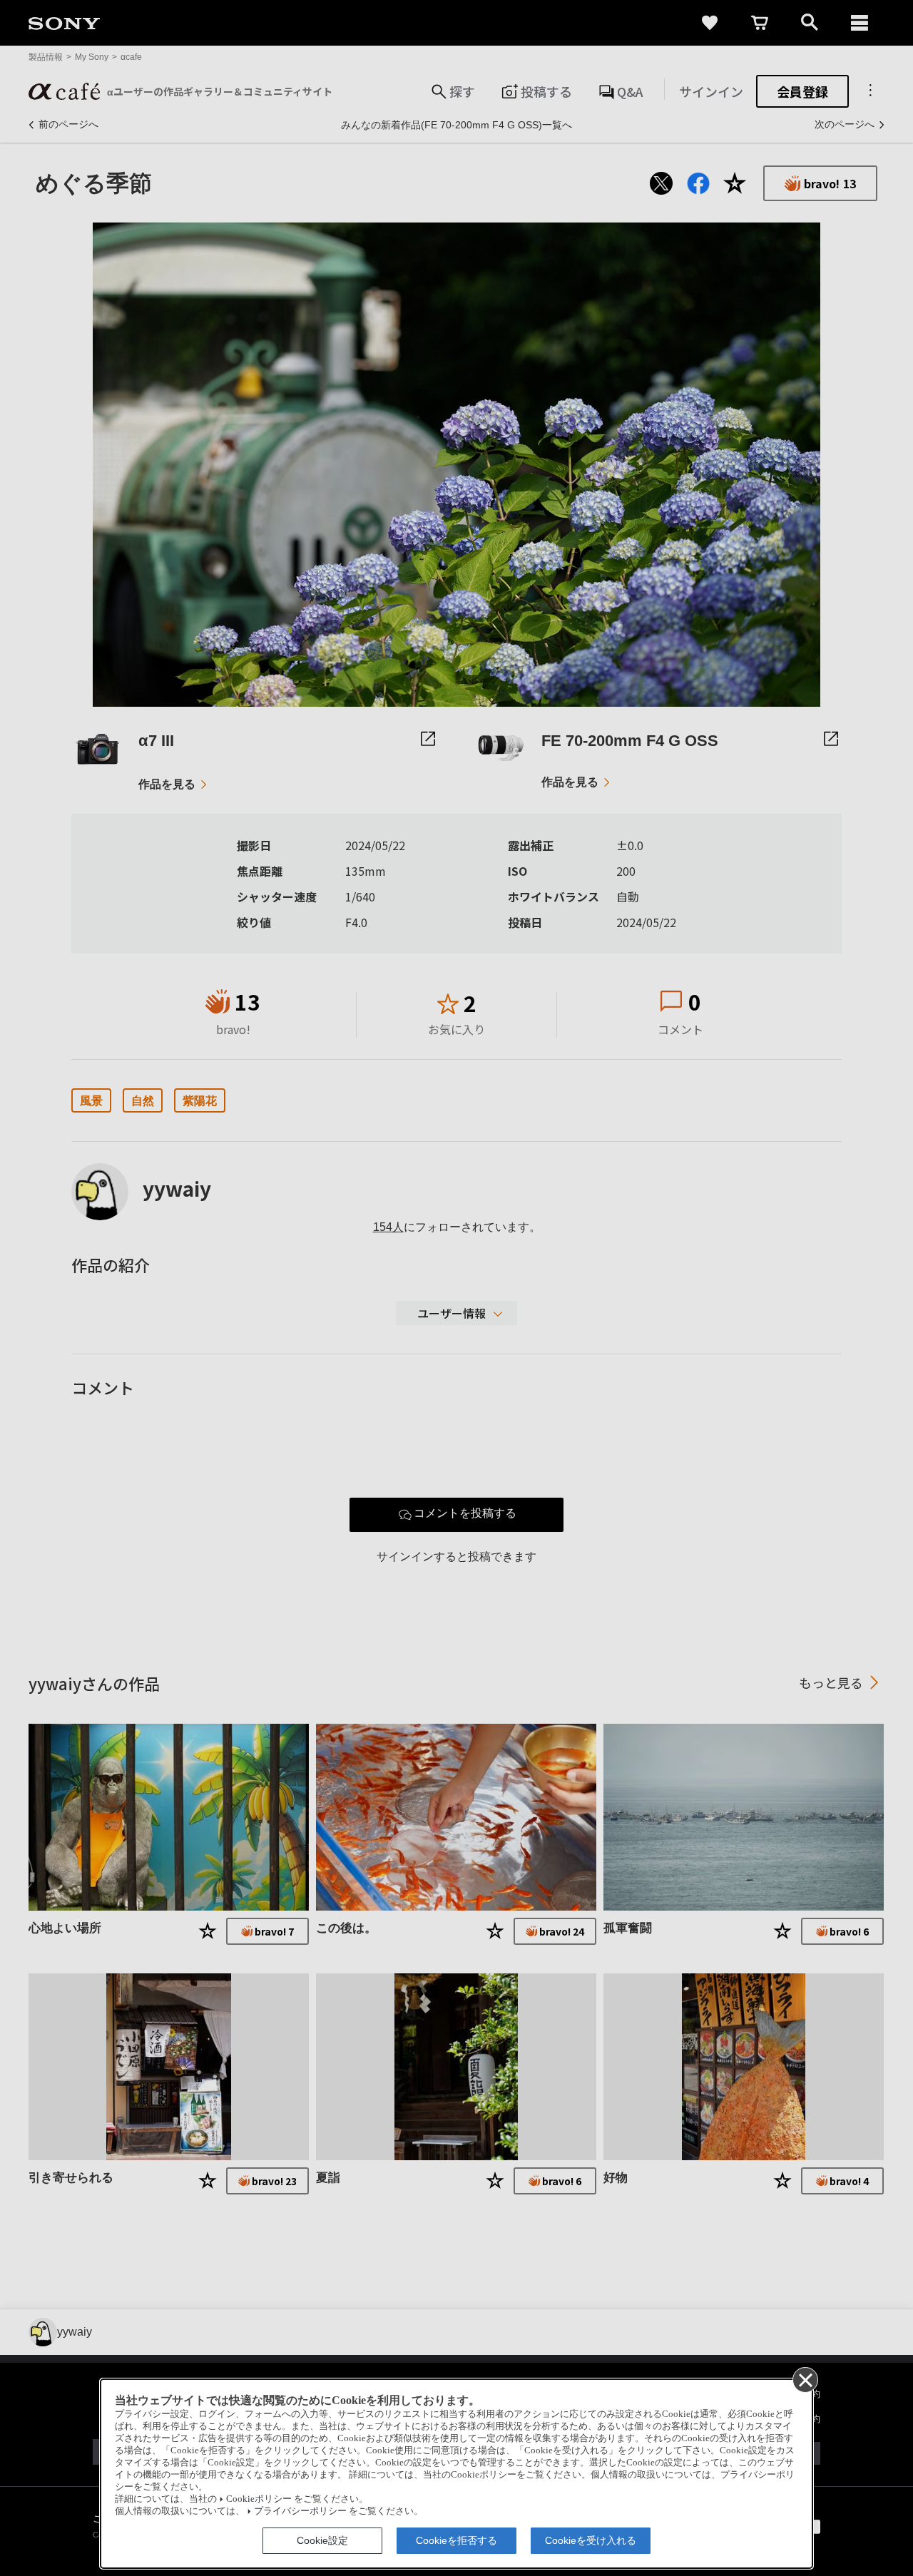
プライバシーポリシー (300, 2511)
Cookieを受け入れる (591, 2540)
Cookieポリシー (259, 2499)
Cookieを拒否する (456, 2540)
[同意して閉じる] (805, 2379)
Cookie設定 (322, 2540)
